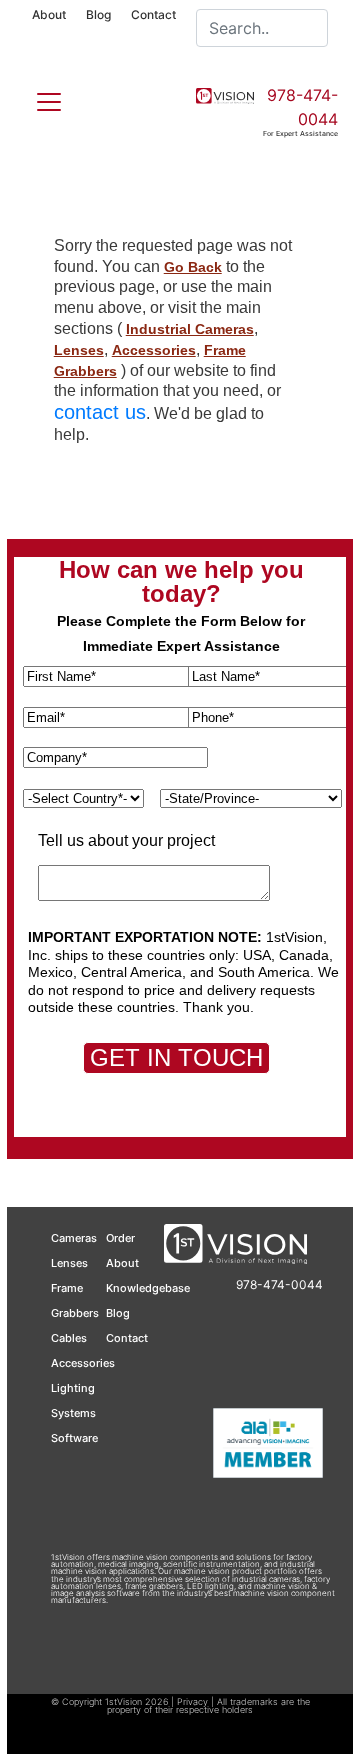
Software (74, 1438)
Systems (73, 1413)
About (49, 14)
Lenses (79, 350)
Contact (153, 14)
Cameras (74, 1238)
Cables (69, 1338)
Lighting (73, 1388)
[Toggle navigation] (37, 98)
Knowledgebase (148, 1288)
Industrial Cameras (190, 329)
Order (120, 1238)
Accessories (154, 350)
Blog (98, 14)
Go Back (193, 267)
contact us (100, 412)
